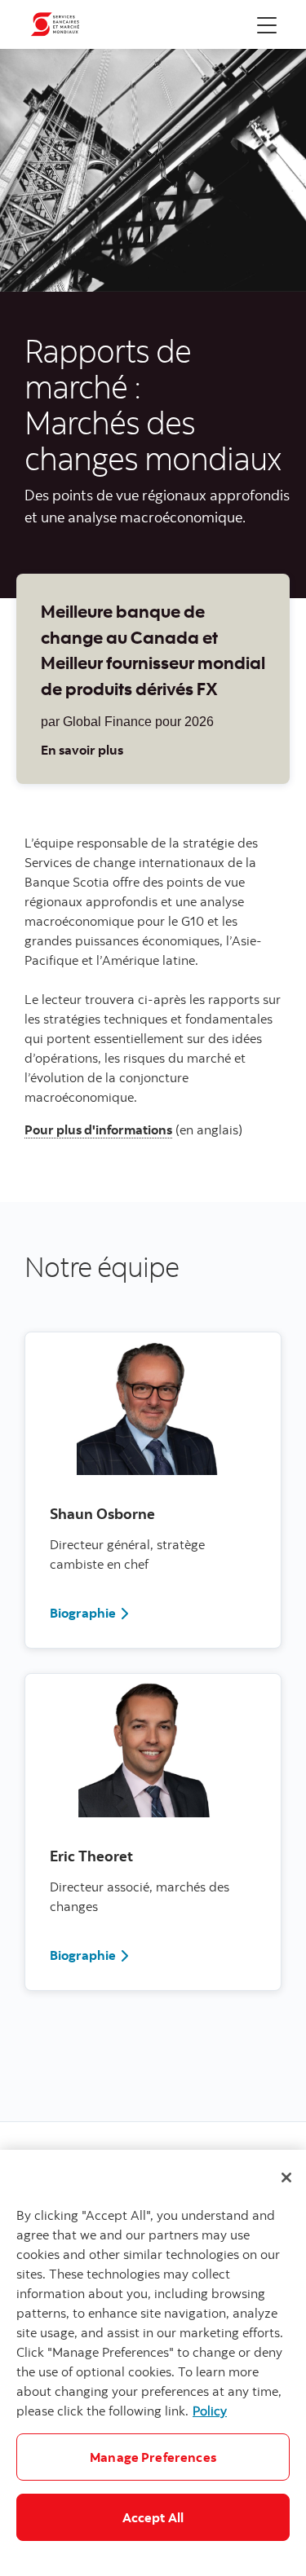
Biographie (83, 1613)
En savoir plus (82, 750)
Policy (210, 2411)
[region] (153, 2363)
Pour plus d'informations (98, 1129)
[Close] (286, 2177)
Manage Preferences (153, 2457)
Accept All (153, 2517)
